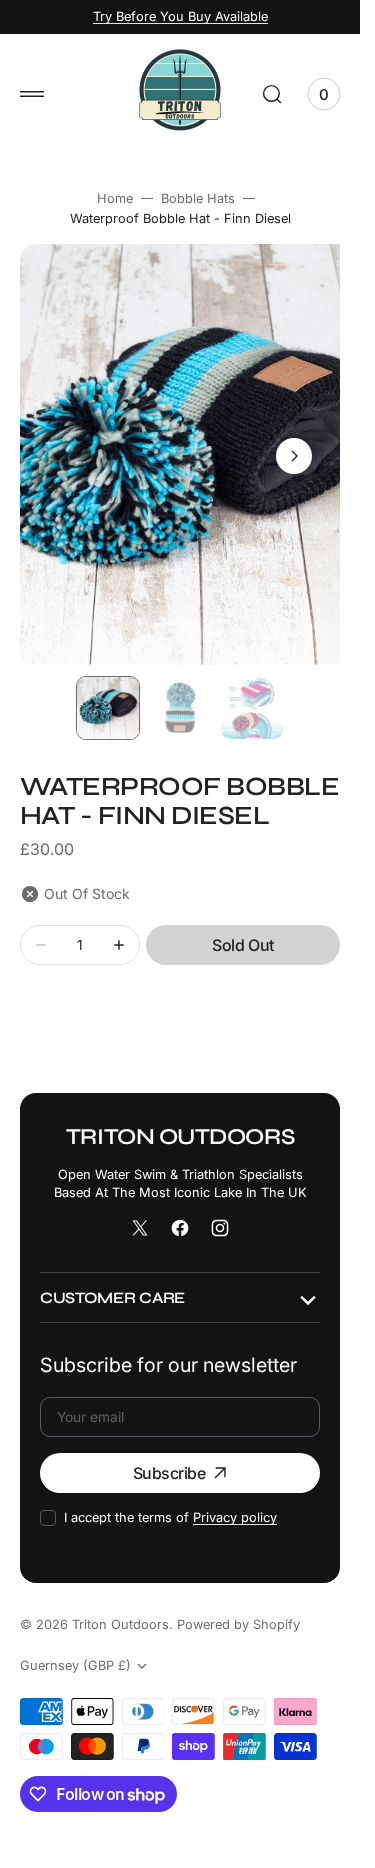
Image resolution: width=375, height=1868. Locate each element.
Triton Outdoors (120, 1624)
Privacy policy (235, 1517)
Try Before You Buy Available (180, 16)
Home (115, 198)
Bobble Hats (198, 198)
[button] (32, 94)
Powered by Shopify (238, 1624)
